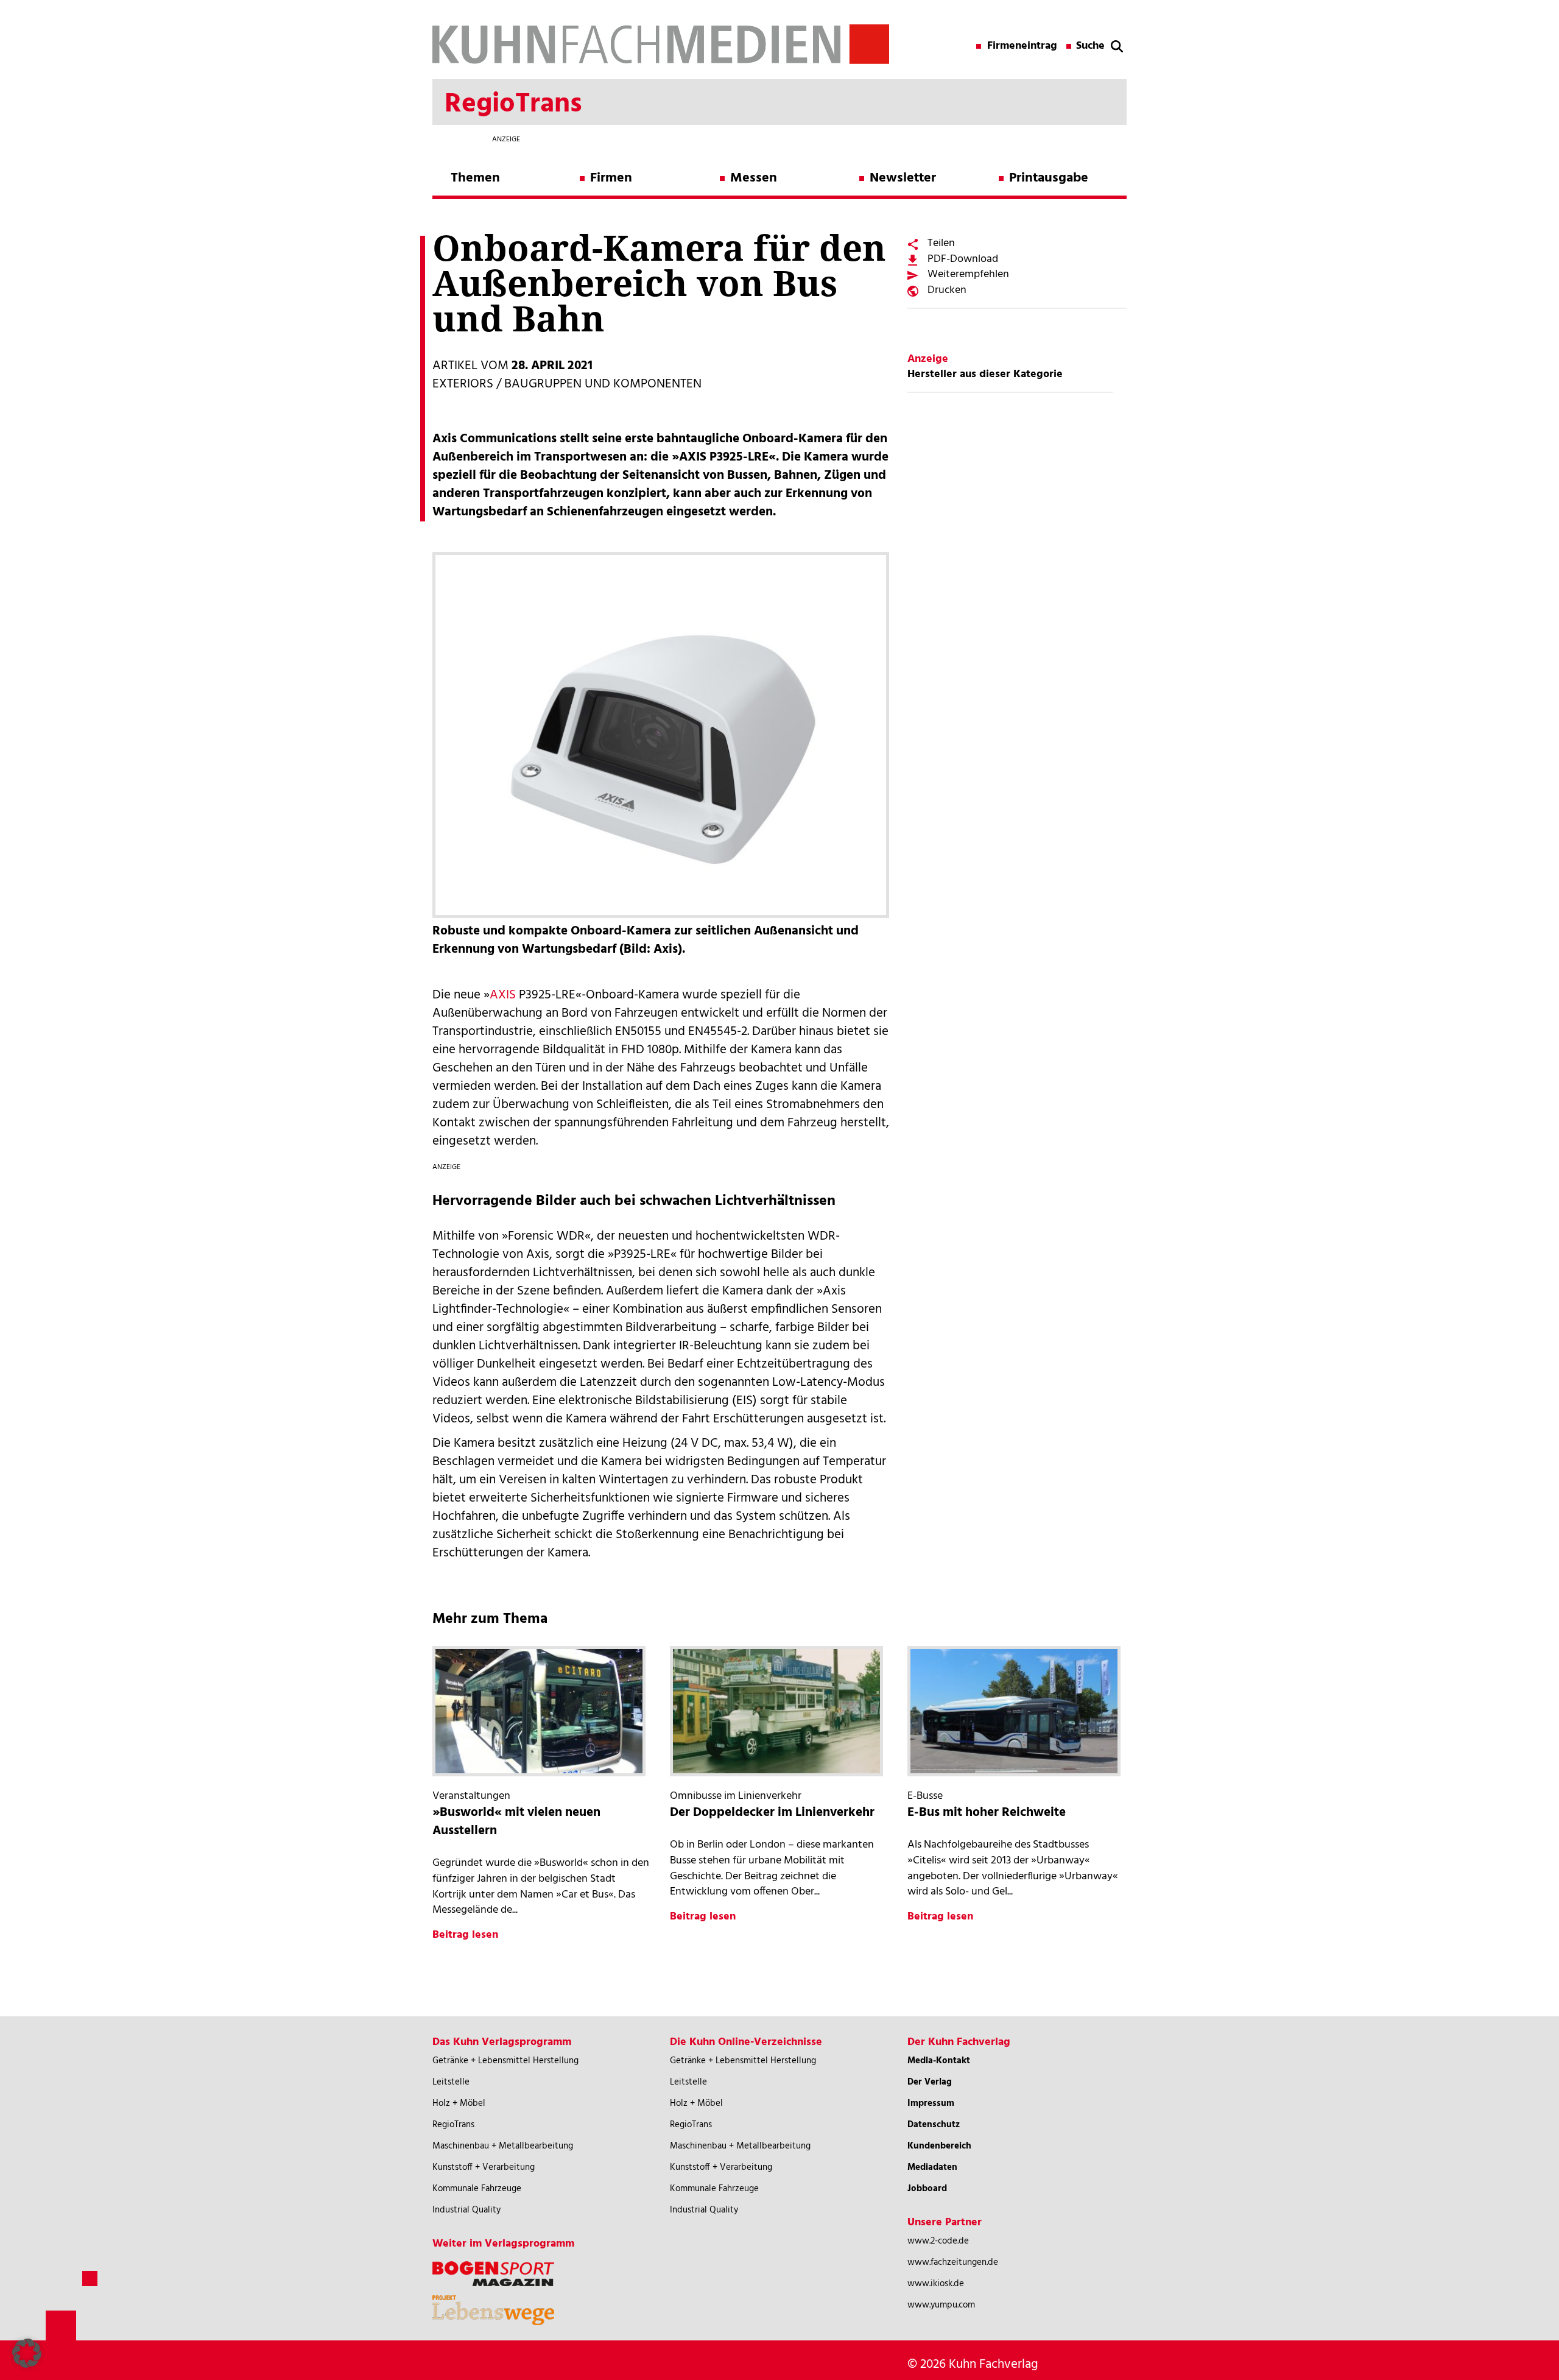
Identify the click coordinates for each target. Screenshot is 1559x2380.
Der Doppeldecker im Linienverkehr (772, 1813)
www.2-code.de (938, 2241)
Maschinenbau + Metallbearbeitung (503, 2146)
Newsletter (903, 178)
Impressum (931, 2103)
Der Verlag (930, 2082)
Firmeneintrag (1022, 46)
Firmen (611, 178)
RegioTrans (453, 2125)
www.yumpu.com (941, 2305)
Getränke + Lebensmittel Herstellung (505, 2061)
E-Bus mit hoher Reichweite (987, 1813)
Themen (475, 178)
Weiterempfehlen (968, 274)
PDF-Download (963, 259)
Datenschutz (934, 2125)
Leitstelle (451, 2082)
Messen (754, 178)
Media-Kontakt (939, 2061)
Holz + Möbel (459, 2103)
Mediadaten (932, 2167)
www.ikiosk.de (936, 2284)
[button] (27, 2353)
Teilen (941, 243)
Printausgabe (1049, 178)
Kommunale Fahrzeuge (477, 2189)
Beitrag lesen (465, 1935)
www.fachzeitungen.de (953, 2262)
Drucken (947, 290)
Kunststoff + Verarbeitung (484, 2167)
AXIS (503, 995)
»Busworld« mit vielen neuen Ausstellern (516, 1822)
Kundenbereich (939, 2146)
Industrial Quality (466, 2210)
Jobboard (927, 2189)
